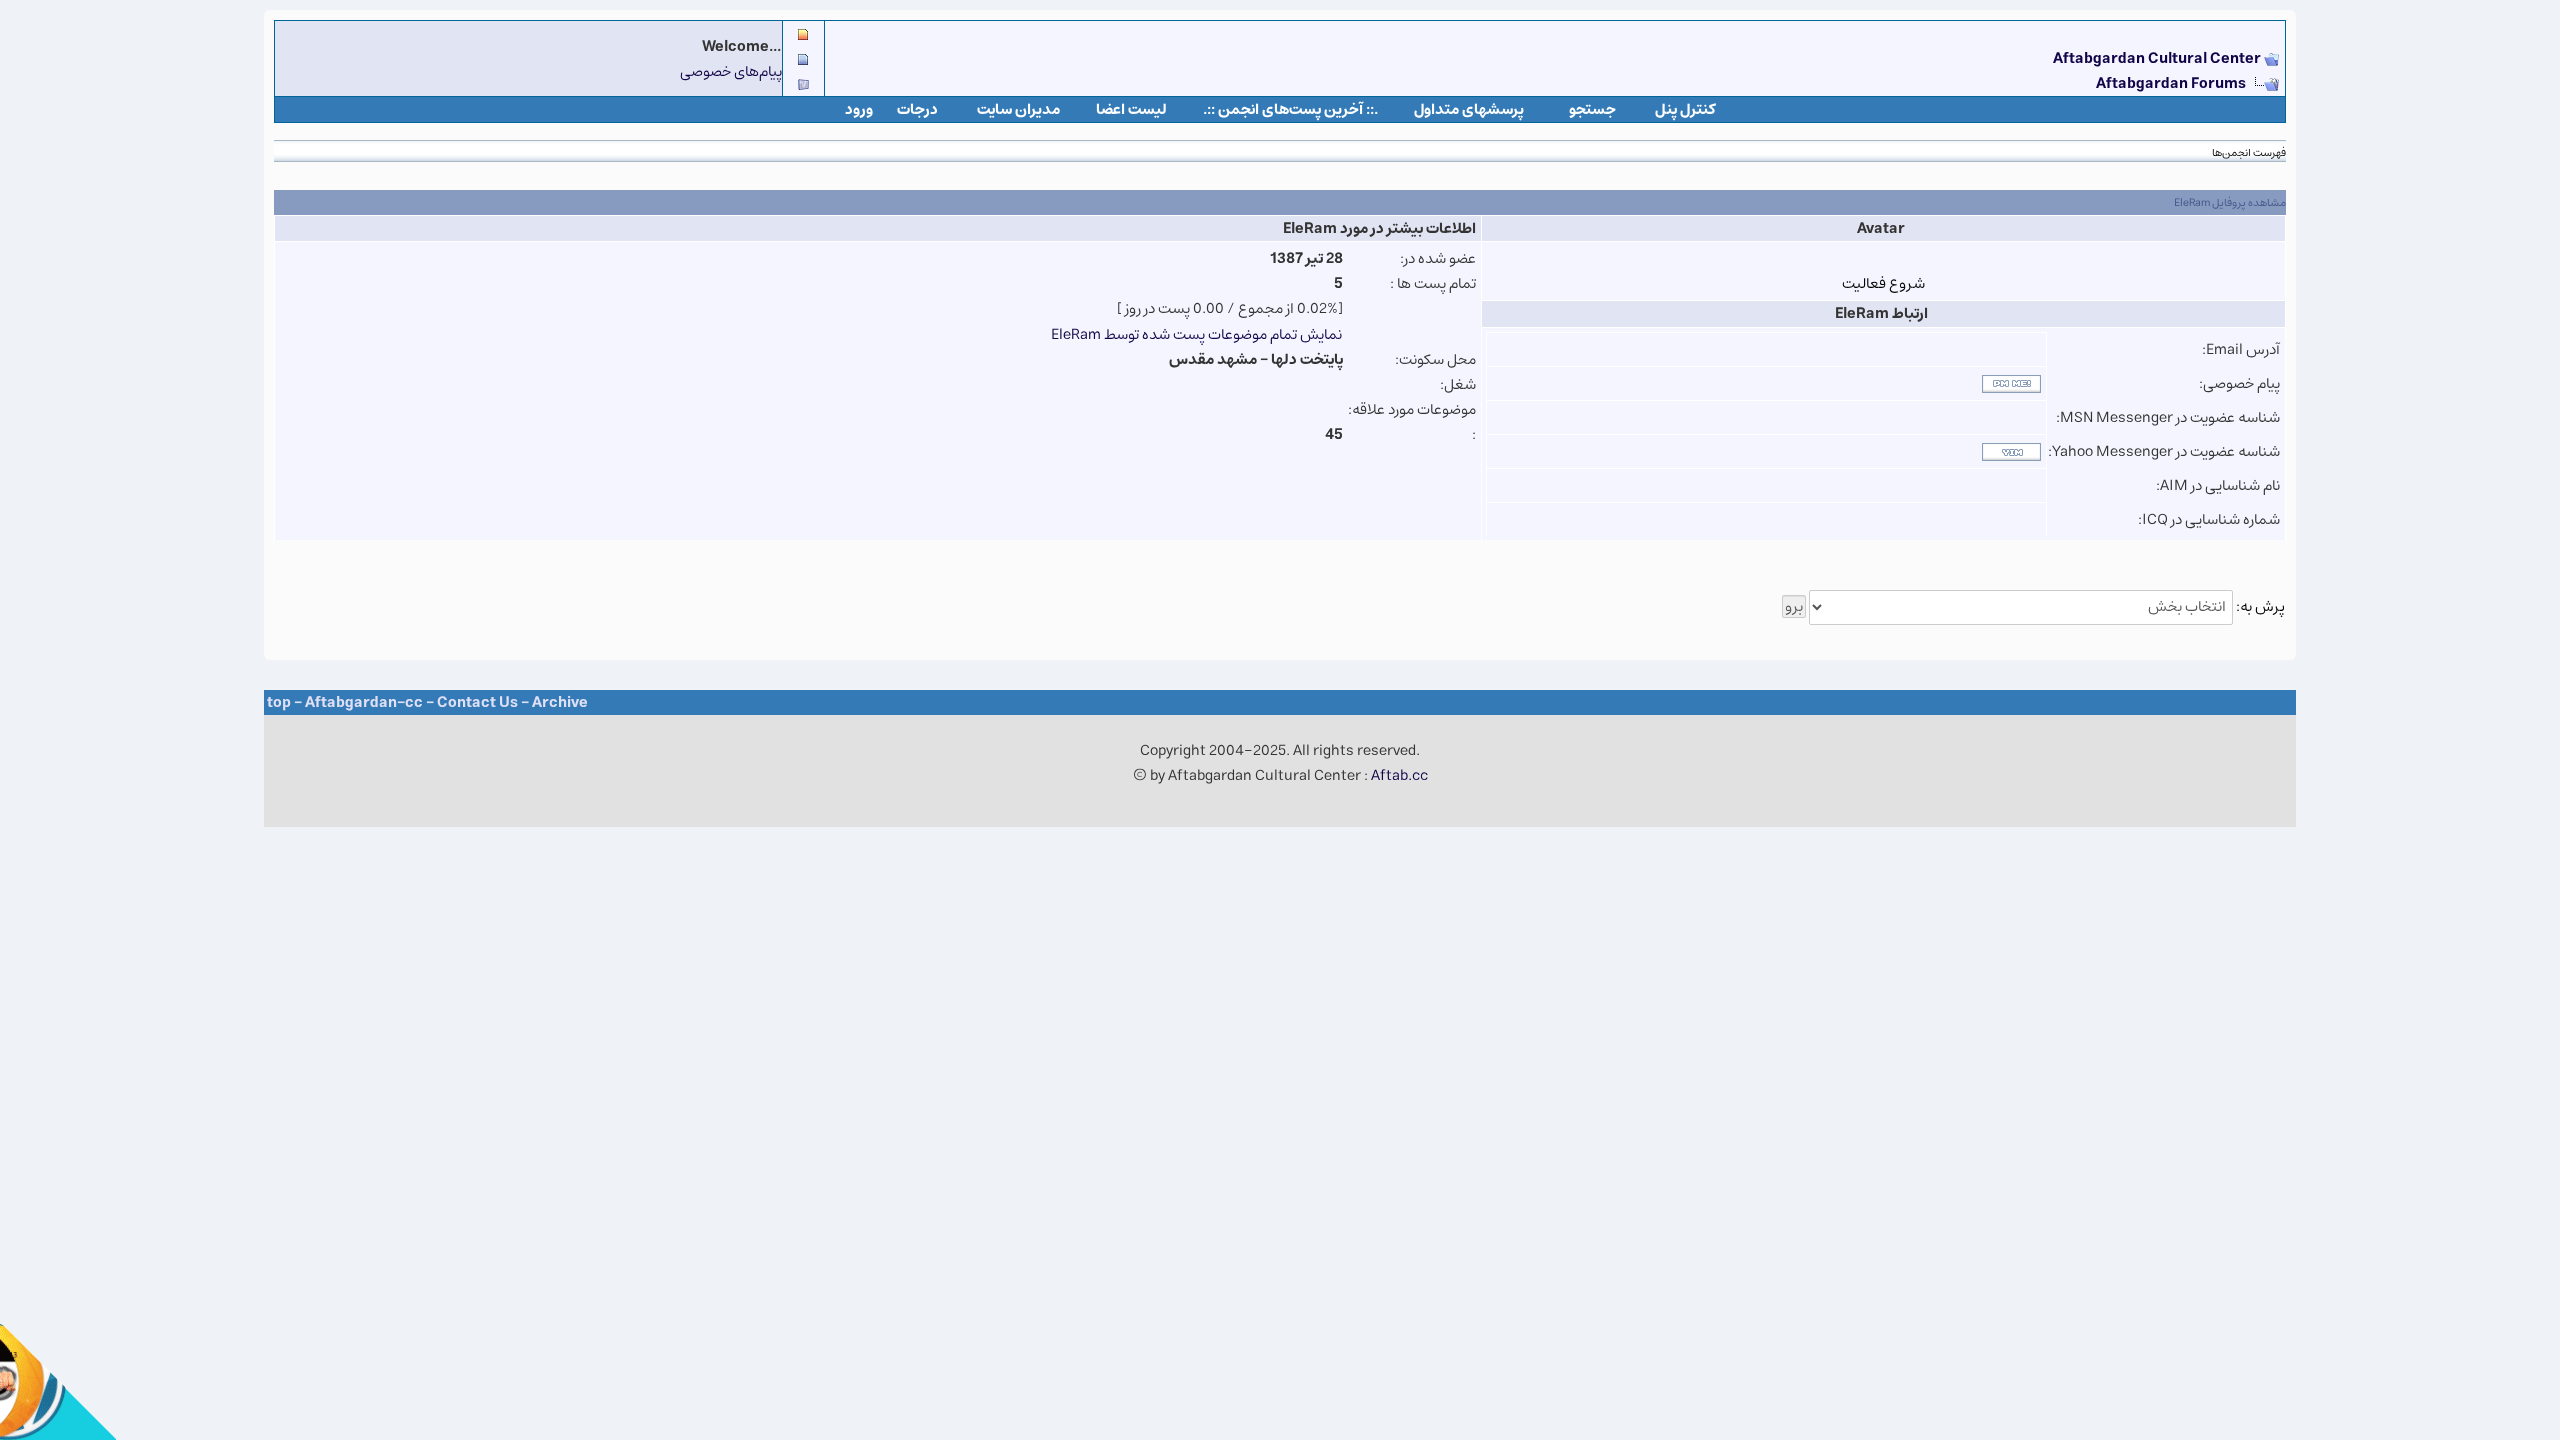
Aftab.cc (1399, 775)
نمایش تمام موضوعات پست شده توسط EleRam (1196, 334)
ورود (859, 109)
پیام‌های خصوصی (731, 71)
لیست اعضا (1131, 109)
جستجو (1592, 109)
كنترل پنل (1685, 109)
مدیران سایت (1018, 109)
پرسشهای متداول (1469, 109)
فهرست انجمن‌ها (2249, 152)
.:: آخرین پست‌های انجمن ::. (1290, 109)
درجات (917, 109)
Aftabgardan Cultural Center (2158, 58)
